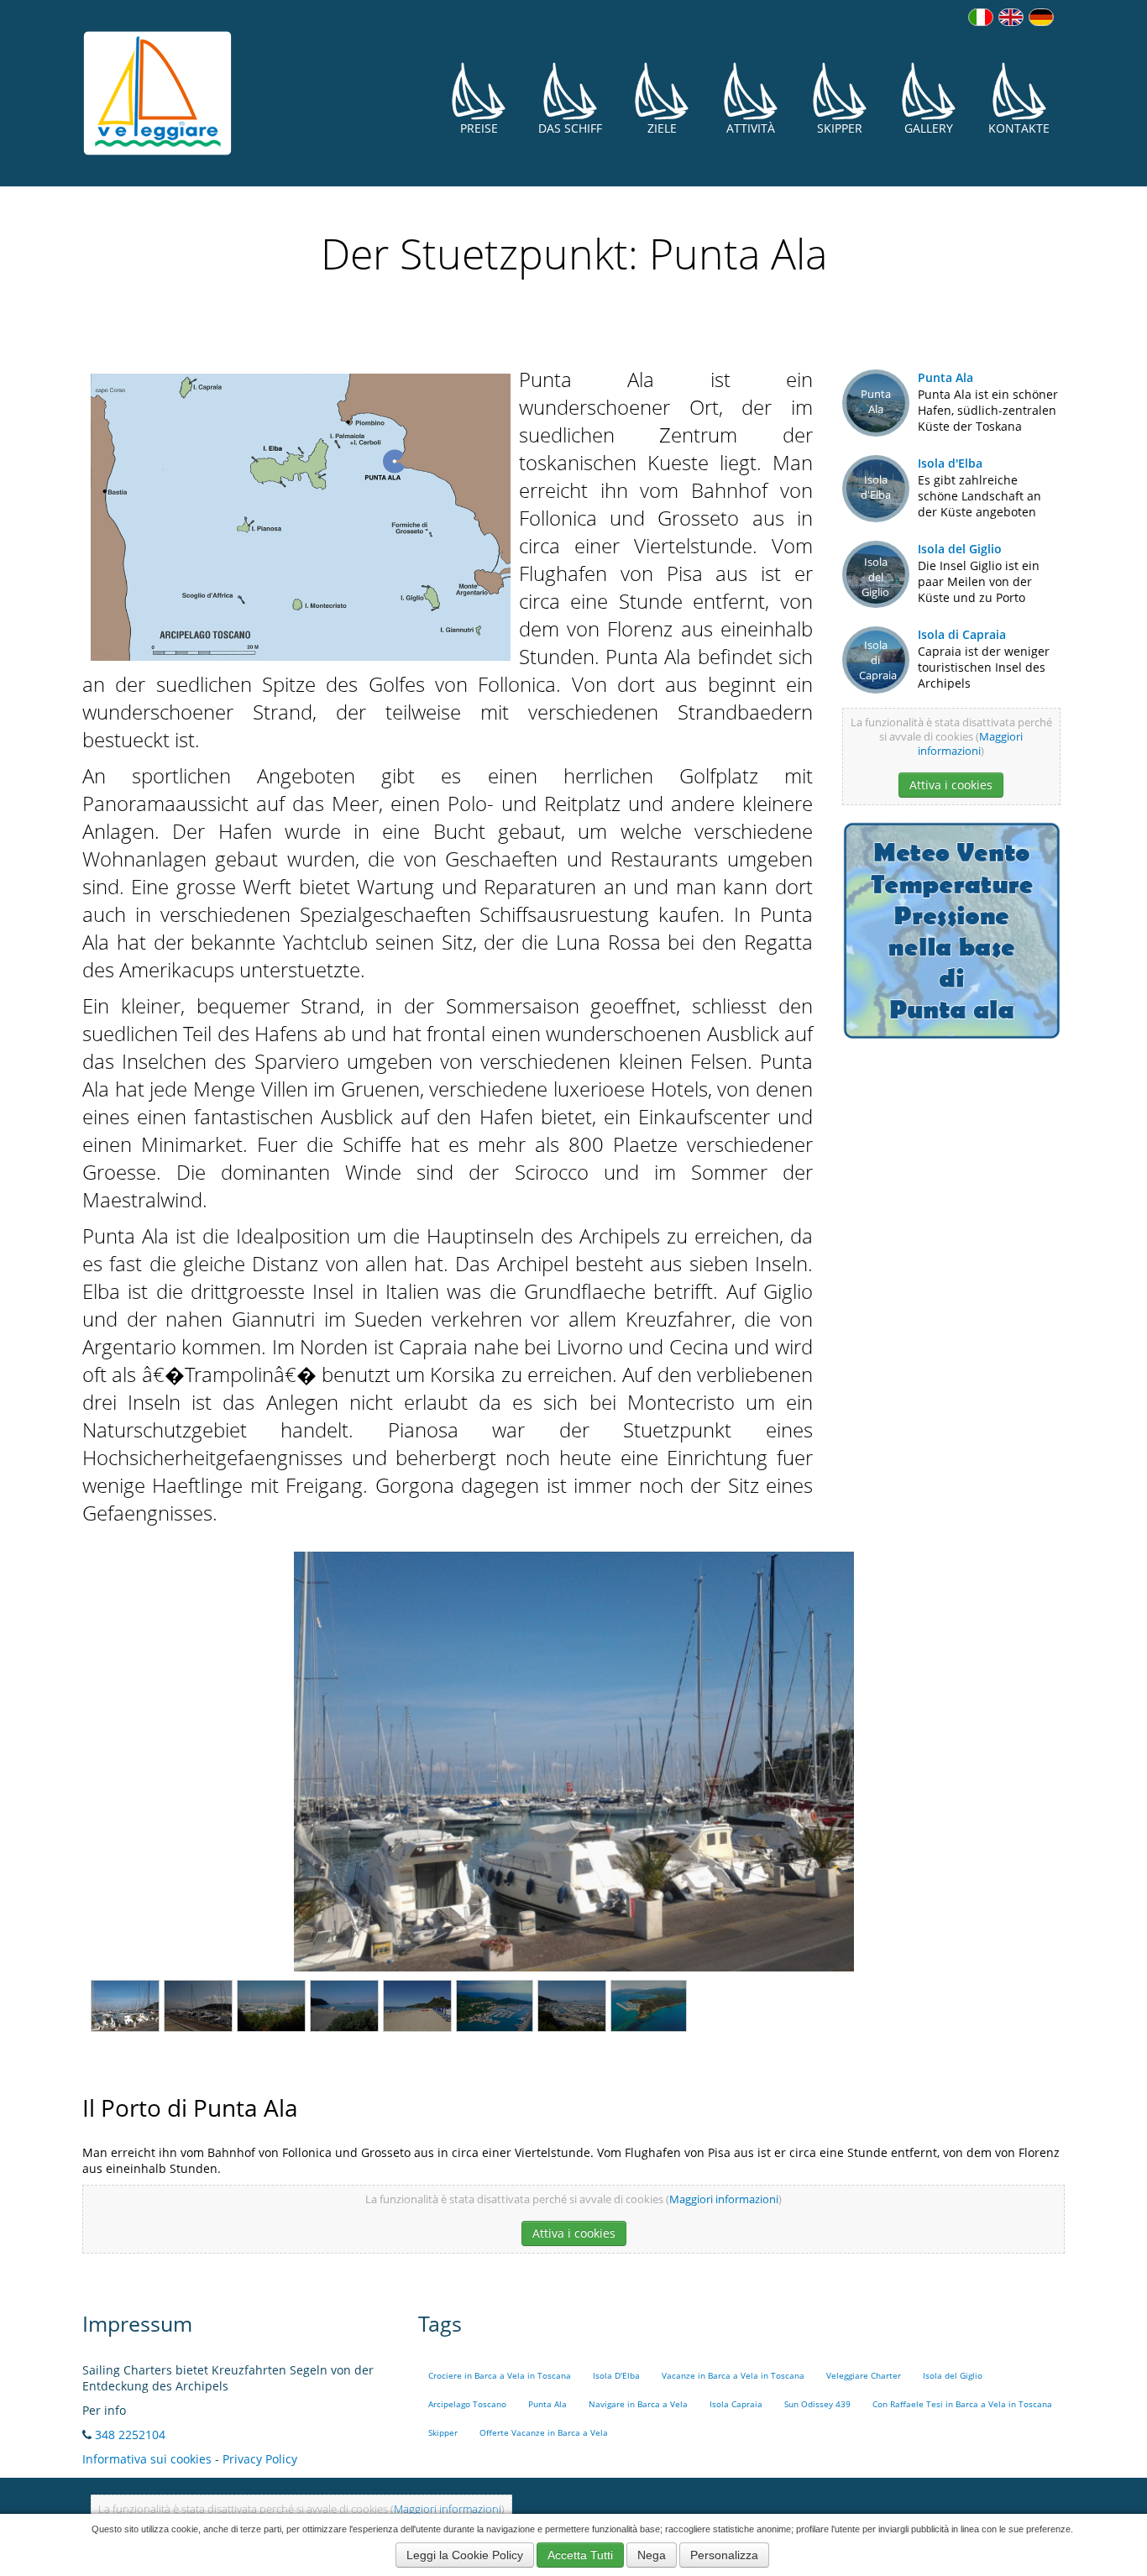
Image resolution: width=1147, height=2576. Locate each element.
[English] (1011, 17)
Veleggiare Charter (864, 2376)
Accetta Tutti (580, 2555)
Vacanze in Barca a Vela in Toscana (733, 2376)
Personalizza (724, 2555)
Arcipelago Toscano (467, 2404)
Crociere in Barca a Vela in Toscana (500, 2376)
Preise (479, 128)
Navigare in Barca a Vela (638, 2404)
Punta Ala (945, 377)
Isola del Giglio (960, 549)
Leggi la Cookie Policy (465, 2555)
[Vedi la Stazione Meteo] (951, 929)
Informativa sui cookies (147, 2459)
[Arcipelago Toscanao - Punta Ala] (301, 514)
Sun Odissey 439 (817, 2404)
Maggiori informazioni (970, 744)
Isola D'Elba (616, 2376)
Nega (652, 2555)
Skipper (840, 128)
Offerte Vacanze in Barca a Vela (544, 2433)
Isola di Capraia (962, 634)
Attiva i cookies (951, 785)
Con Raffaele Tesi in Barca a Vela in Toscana (962, 2404)
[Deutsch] (1041, 17)
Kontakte (1019, 128)
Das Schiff (570, 128)
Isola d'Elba (950, 463)
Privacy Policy (260, 2459)
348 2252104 (130, 2435)
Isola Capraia (736, 2404)
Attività (751, 128)
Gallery (929, 128)
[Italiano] (981, 17)
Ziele (662, 128)
